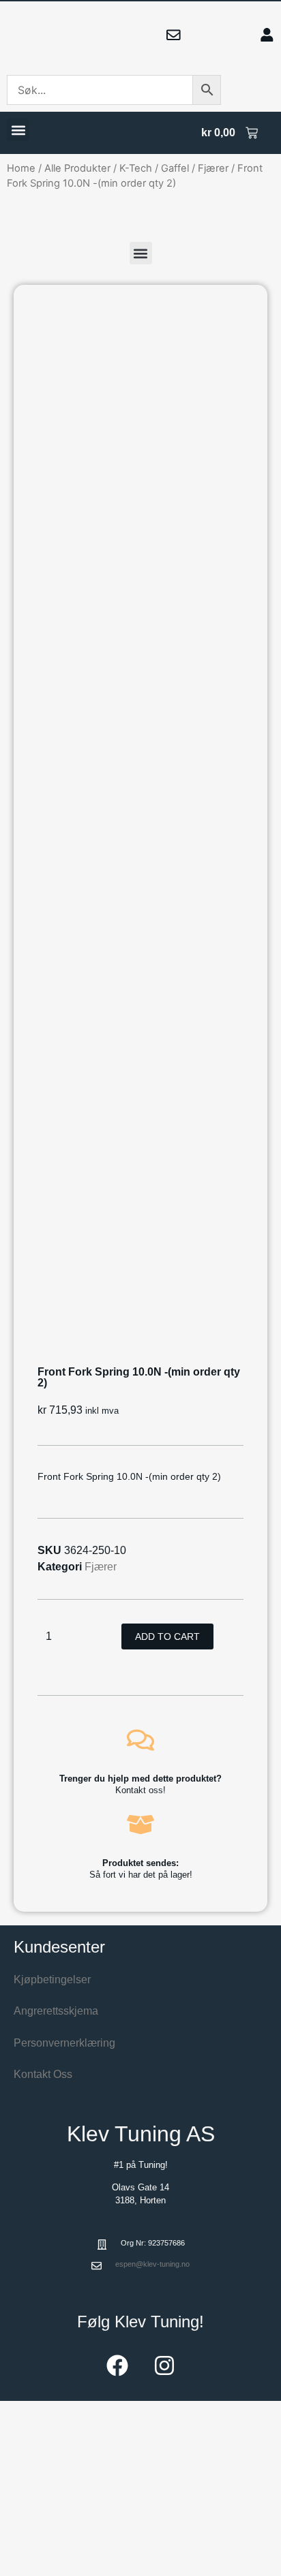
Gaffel (175, 168)
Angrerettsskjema (56, 2011)
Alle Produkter (77, 168)
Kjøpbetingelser (52, 1980)
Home (21, 168)
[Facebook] (117, 2365)
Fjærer (213, 168)
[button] (18, 130)
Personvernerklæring (64, 2043)
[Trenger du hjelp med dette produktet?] (140, 1740)
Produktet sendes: (140, 1863)
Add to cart (167, 1636)
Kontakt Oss (43, 2074)
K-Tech (136, 168)
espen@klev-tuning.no (152, 2264)
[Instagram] (164, 2365)
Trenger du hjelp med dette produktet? (140, 1779)
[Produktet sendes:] (140, 1825)
